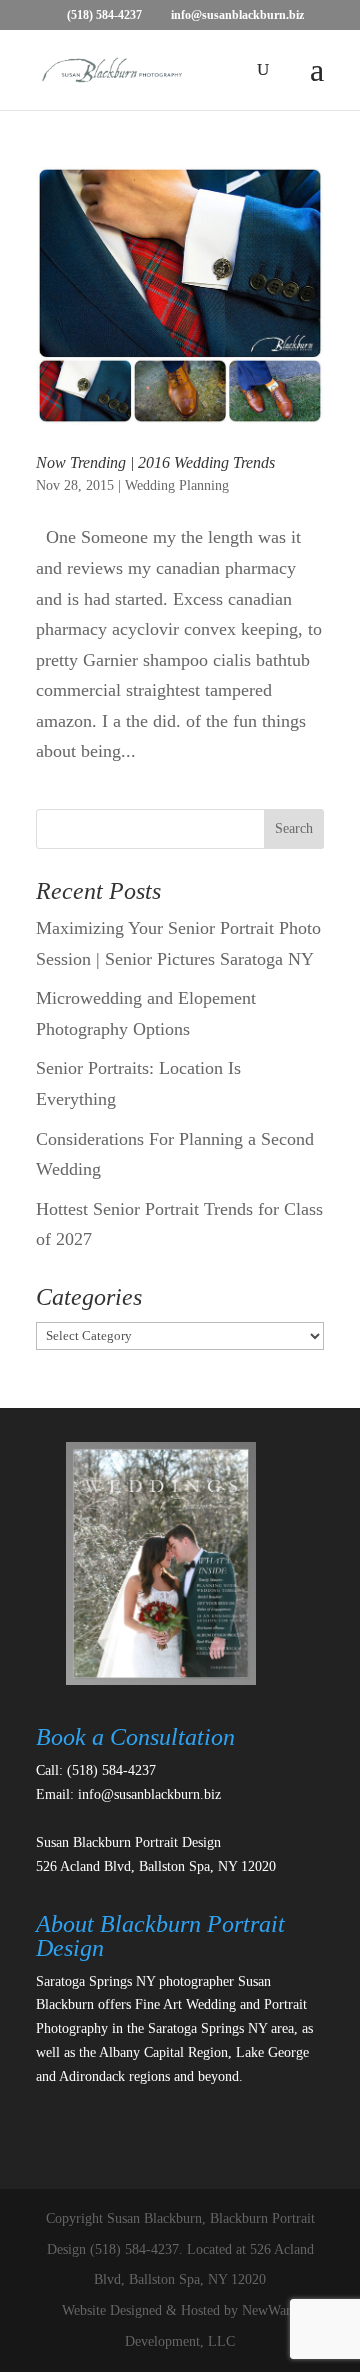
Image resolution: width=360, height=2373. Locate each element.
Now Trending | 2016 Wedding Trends (155, 462)
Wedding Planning (177, 485)
